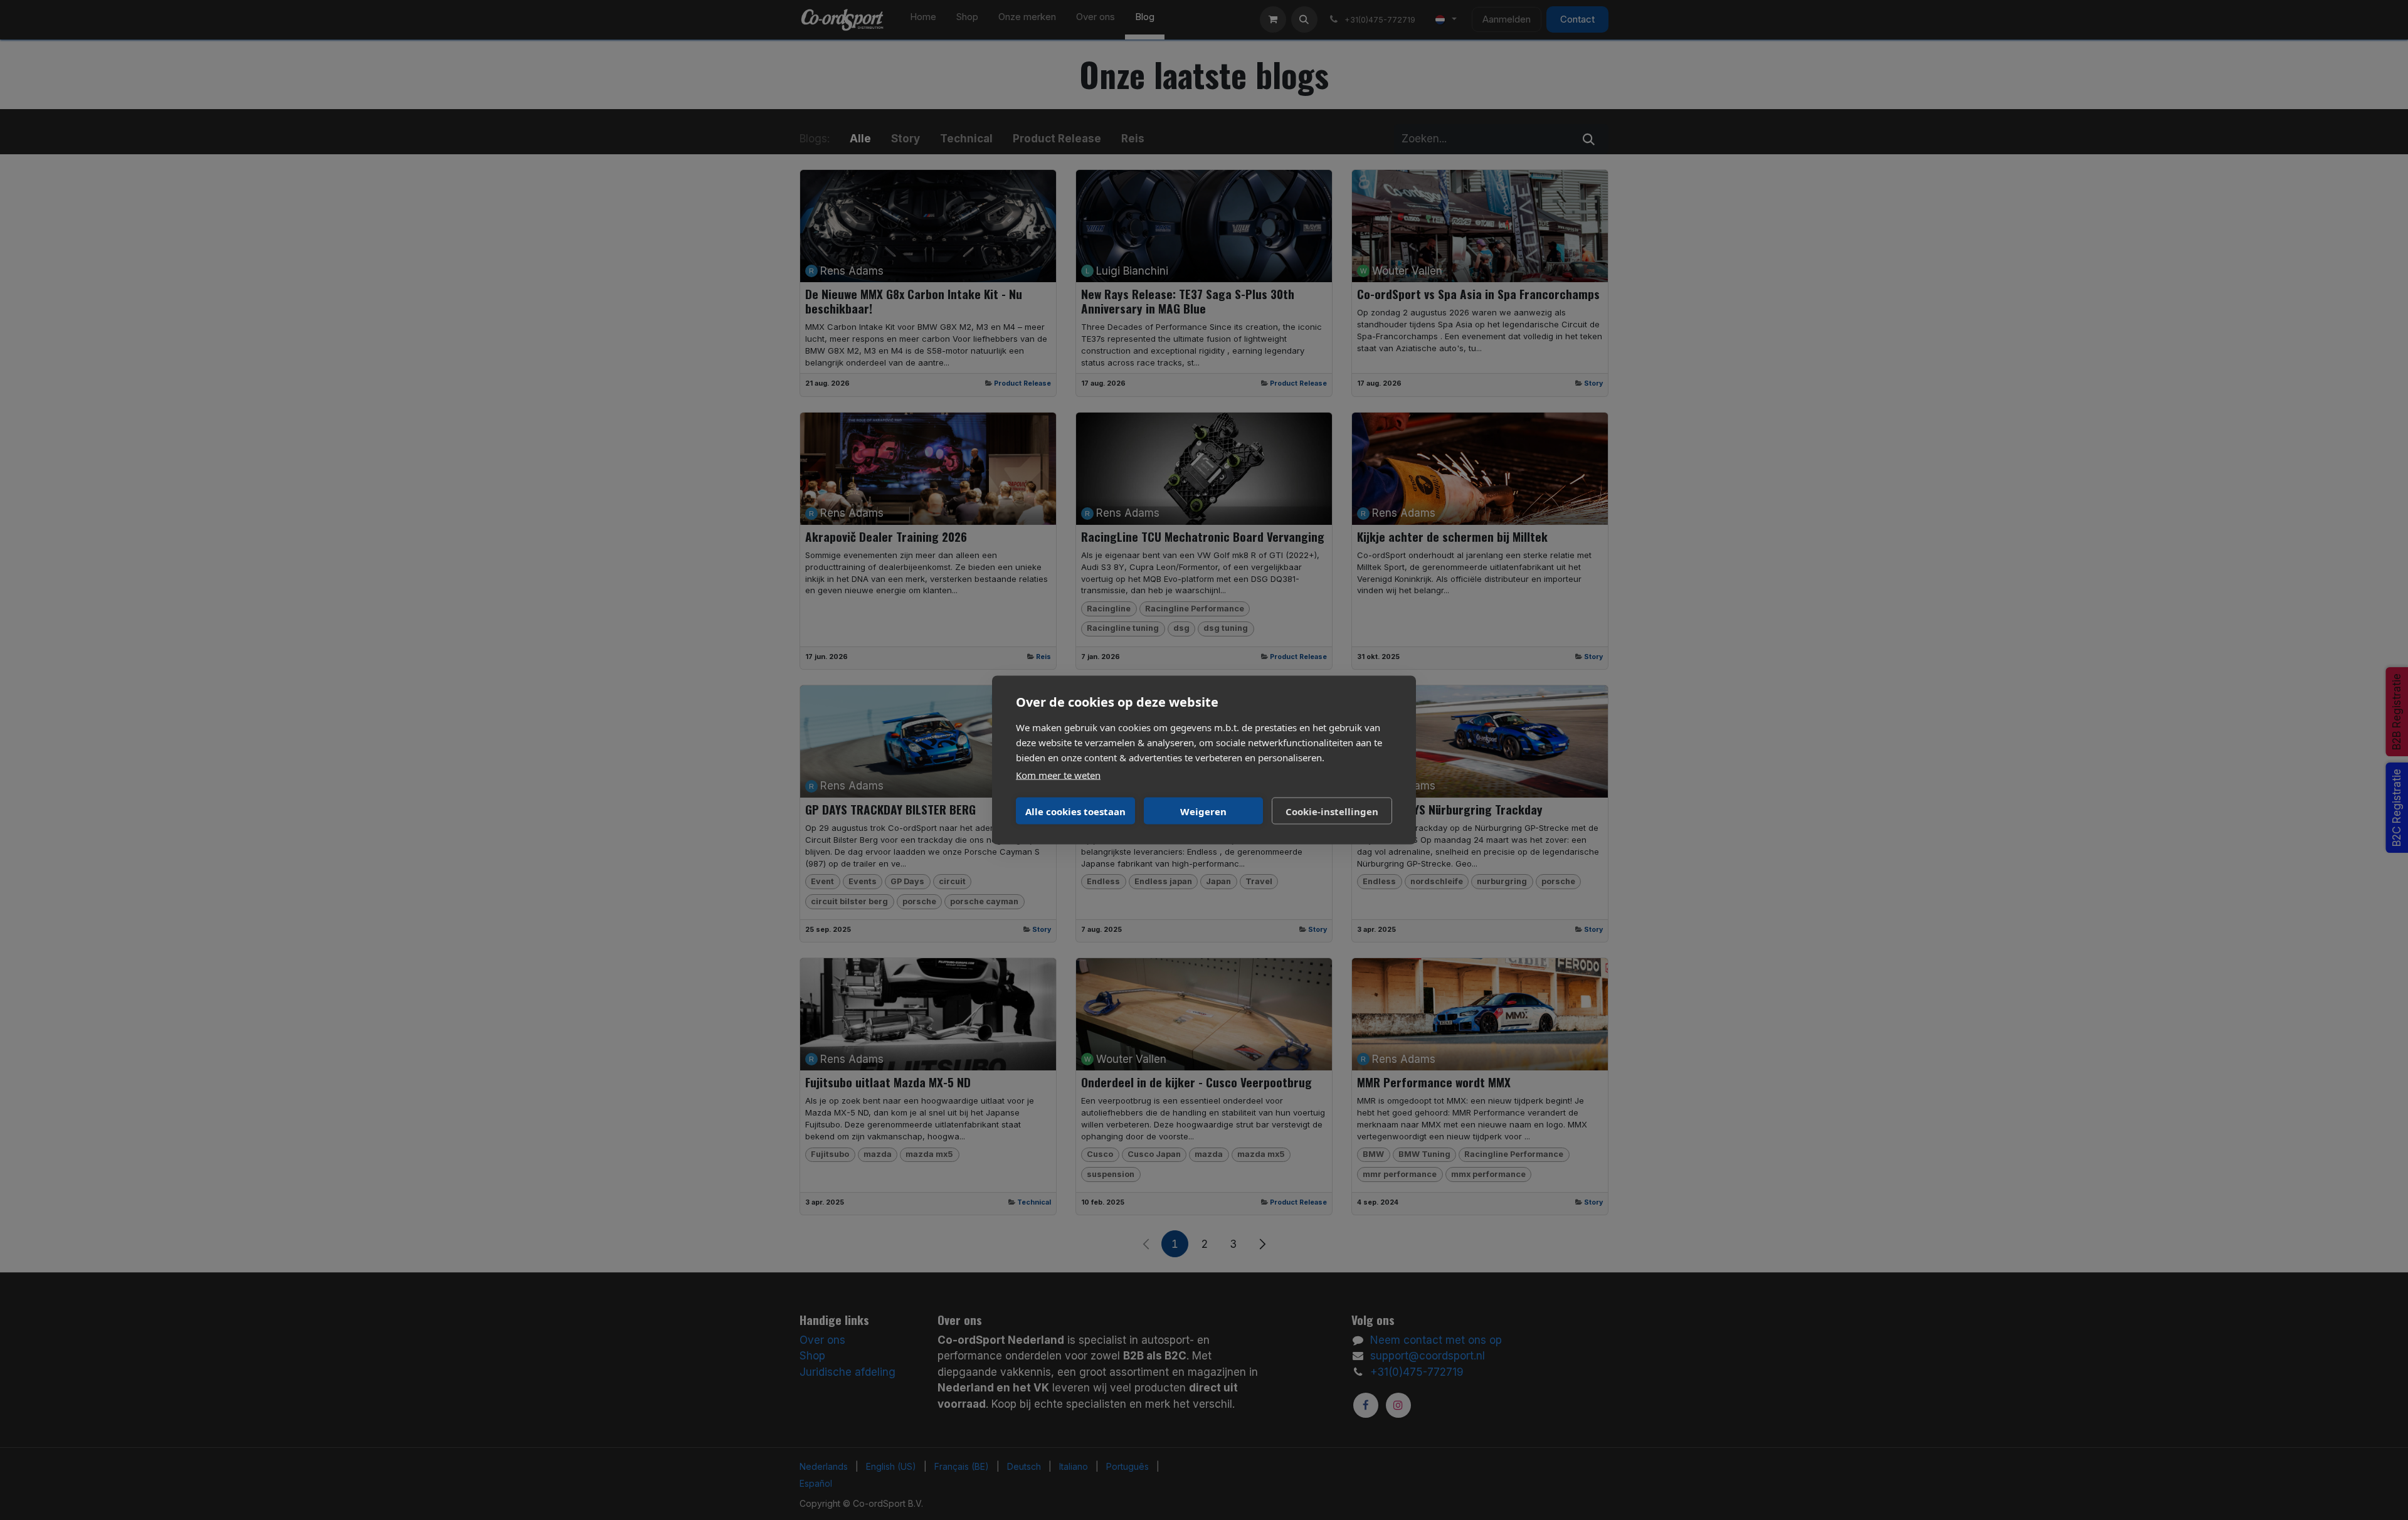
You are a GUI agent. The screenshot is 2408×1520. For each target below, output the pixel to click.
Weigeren (1203, 811)
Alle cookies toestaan (1075, 811)
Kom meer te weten (1058, 775)
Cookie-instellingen (1332, 811)
